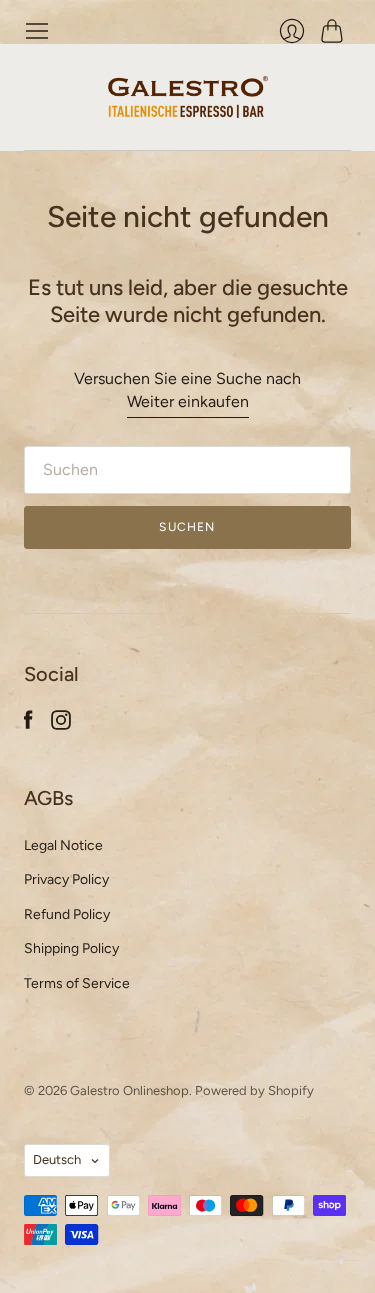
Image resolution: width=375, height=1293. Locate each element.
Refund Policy (67, 914)
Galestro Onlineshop (129, 1090)
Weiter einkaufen (188, 401)
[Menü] (37, 31)
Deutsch (57, 1159)
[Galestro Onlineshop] (188, 97)
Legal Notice (63, 845)
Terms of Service (77, 983)
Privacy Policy (66, 879)
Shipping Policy (71, 948)
